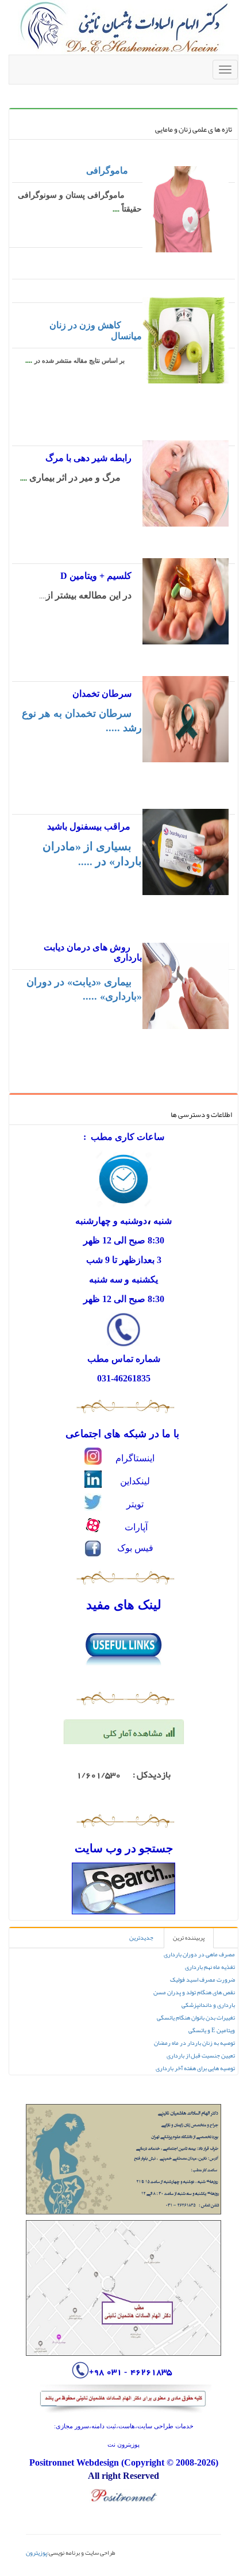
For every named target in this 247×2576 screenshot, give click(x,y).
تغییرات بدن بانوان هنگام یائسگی (196, 2018)
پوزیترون (36, 2552)
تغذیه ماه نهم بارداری (210, 1967)
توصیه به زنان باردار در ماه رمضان (194, 2043)
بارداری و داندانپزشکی (208, 2005)
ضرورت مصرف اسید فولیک (202, 1980)
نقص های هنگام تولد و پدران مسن (194, 1992)
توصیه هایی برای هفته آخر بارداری (195, 2068)
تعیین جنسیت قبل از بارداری (201, 2055)
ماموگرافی (107, 170)
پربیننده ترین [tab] (189, 1938)
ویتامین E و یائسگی (212, 2030)
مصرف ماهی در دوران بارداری (199, 1954)
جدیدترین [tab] (141, 1938)
